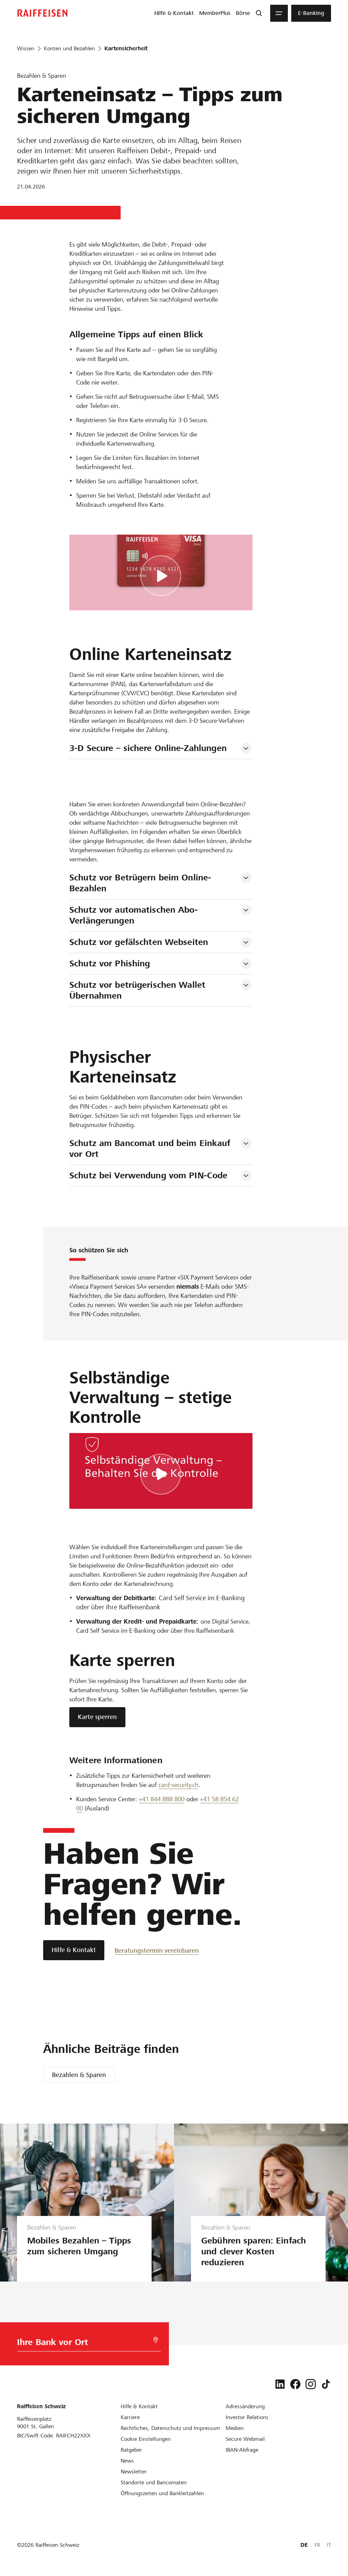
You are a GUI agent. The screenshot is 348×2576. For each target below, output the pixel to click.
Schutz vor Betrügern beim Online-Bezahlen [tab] (140, 883)
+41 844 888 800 (162, 1799)
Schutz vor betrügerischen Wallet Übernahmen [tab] (139, 990)
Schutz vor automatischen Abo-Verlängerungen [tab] (134, 915)
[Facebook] (295, 2384)
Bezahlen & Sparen (79, 2075)
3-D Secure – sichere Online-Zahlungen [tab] (148, 748)
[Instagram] (311, 2384)
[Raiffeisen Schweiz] (42, 13)
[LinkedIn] (280, 2384)
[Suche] (259, 13)
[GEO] (156, 2340)
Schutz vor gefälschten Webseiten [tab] (139, 942)
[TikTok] (326, 2384)
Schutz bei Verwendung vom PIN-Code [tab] (148, 1175)
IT (329, 2545)
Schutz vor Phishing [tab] (110, 963)
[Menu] (279, 13)
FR (317, 2545)
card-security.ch (178, 1785)
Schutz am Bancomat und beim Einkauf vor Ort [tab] (151, 1149)
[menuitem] (174, 13)
